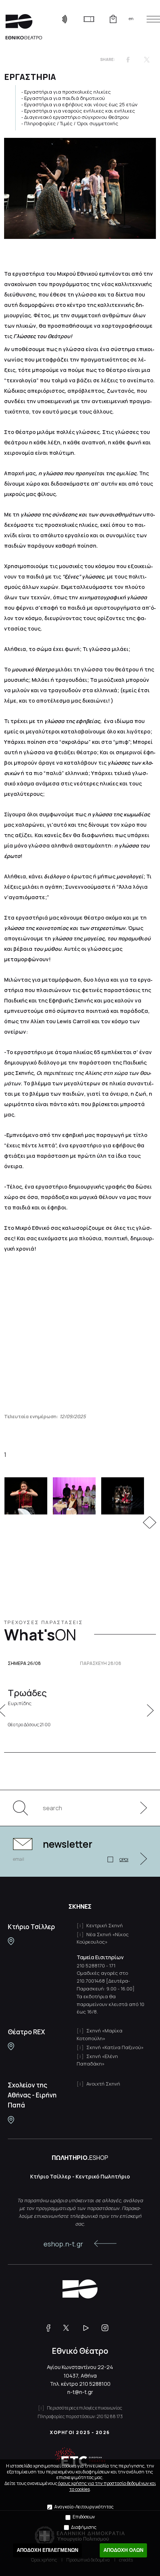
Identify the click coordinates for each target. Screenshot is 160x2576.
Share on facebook (128, 59)
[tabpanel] (81, 1496)
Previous (146, 1522)
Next (153, 1522)
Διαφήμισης (84, 2527)
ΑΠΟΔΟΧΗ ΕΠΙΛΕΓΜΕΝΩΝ (47, 2550)
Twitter (147, 59)
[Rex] (11, 2046)
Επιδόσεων (84, 2517)
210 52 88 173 (110, 2416)
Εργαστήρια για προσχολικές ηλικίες (68, 92)
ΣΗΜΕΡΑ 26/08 (24, 1663)
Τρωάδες (27, 1697)
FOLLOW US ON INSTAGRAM (108, 2328)
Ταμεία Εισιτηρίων (100, 1957)
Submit (140, 1808)
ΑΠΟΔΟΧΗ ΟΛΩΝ (123, 2550)
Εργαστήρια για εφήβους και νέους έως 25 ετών (81, 104)
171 (112, 1966)
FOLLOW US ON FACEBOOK (51, 2328)
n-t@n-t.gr (80, 2392)
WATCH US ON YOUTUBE (89, 2328)
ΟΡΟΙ (124, 1859)
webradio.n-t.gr (65, 19)
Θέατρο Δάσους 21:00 (29, 1725)
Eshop (113, 19)
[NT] (11, 1941)
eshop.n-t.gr (63, 2244)
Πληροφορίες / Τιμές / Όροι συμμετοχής (71, 123)
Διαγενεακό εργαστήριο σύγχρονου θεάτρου (76, 117)
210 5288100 (95, 2384)
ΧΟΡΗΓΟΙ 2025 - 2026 (80, 2432)
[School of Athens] (11, 2120)
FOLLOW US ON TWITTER (70, 2328)
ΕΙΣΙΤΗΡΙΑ (89, 19)
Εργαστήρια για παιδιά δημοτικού (65, 98)
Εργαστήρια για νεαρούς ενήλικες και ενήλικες (80, 111)
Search (24, 1808)
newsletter (68, 1844)
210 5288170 (91, 1966)
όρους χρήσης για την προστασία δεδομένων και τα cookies (107, 2486)
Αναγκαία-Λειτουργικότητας (84, 2507)
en (131, 18)
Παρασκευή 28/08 (101, 1663)
